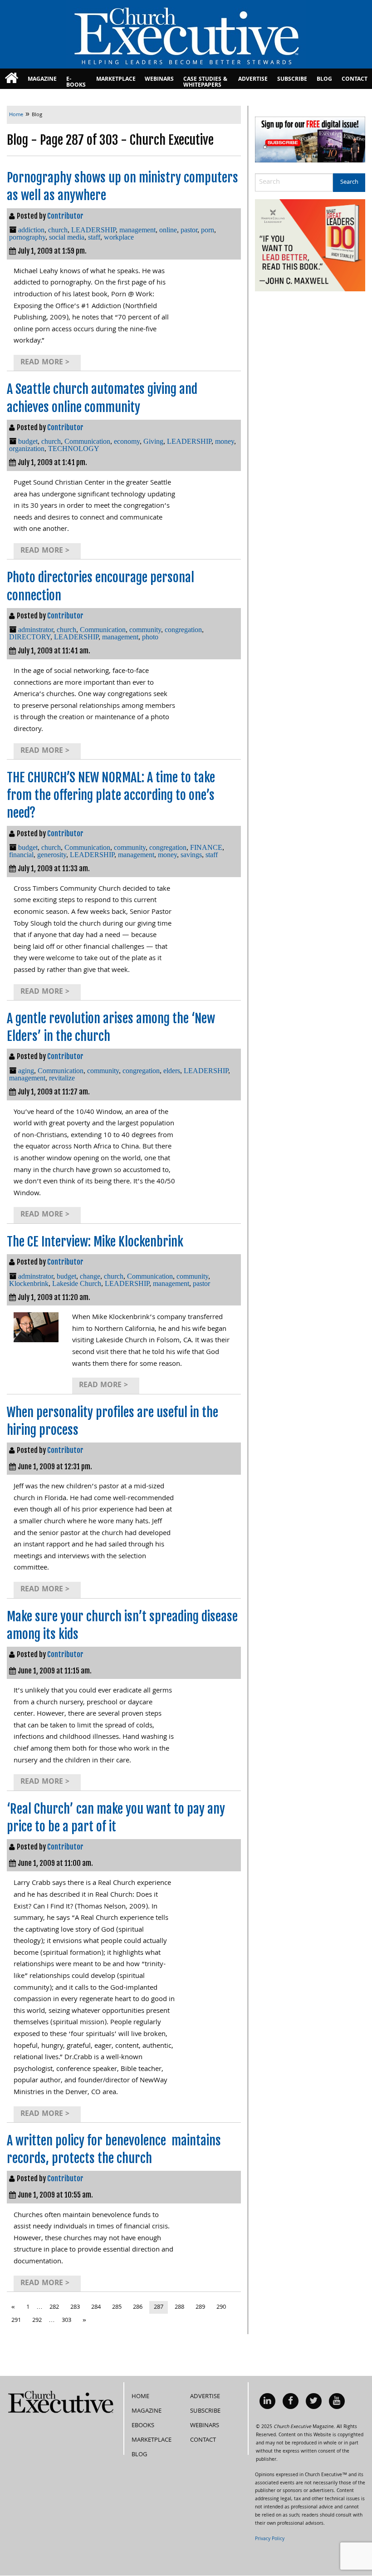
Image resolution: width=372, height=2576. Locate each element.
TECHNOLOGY (74, 449)
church (58, 230)
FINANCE (206, 847)
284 (96, 2307)
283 (75, 2307)
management (137, 230)
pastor (189, 230)
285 (117, 2307)
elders (172, 1071)
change (90, 1276)
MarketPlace (116, 80)
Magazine (42, 80)
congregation (183, 630)
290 (221, 2307)
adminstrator (36, 630)
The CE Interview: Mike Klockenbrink (95, 1242)
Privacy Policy (270, 2539)
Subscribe (292, 80)
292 (37, 2321)
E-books (76, 82)
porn (208, 230)
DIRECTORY (30, 637)
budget (28, 441)
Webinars (159, 80)
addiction (31, 230)
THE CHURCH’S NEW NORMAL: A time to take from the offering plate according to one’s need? (111, 795)
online (168, 230)
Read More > (45, 363)
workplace (119, 237)
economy (127, 441)
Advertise (253, 80)
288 (179, 2307)
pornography (27, 237)
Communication (87, 441)
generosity (52, 855)
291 (16, 2321)
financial (21, 855)
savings (191, 855)
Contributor (65, 216)
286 (138, 2307)
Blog (324, 80)
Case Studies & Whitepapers (205, 82)
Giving (153, 441)
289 (200, 2307)
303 (66, 2321)
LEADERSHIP (93, 230)
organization (27, 449)
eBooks (143, 2426)
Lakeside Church (77, 1283)
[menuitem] (12, 79)
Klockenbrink (29, 1283)
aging (26, 1071)
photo (150, 637)
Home (140, 2397)
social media (67, 237)
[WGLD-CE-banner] (310, 246)
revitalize (62, 1078)
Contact (355, 80)
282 (54, 2307)
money (225, 441)
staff (94, 237)
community (145, 630)
